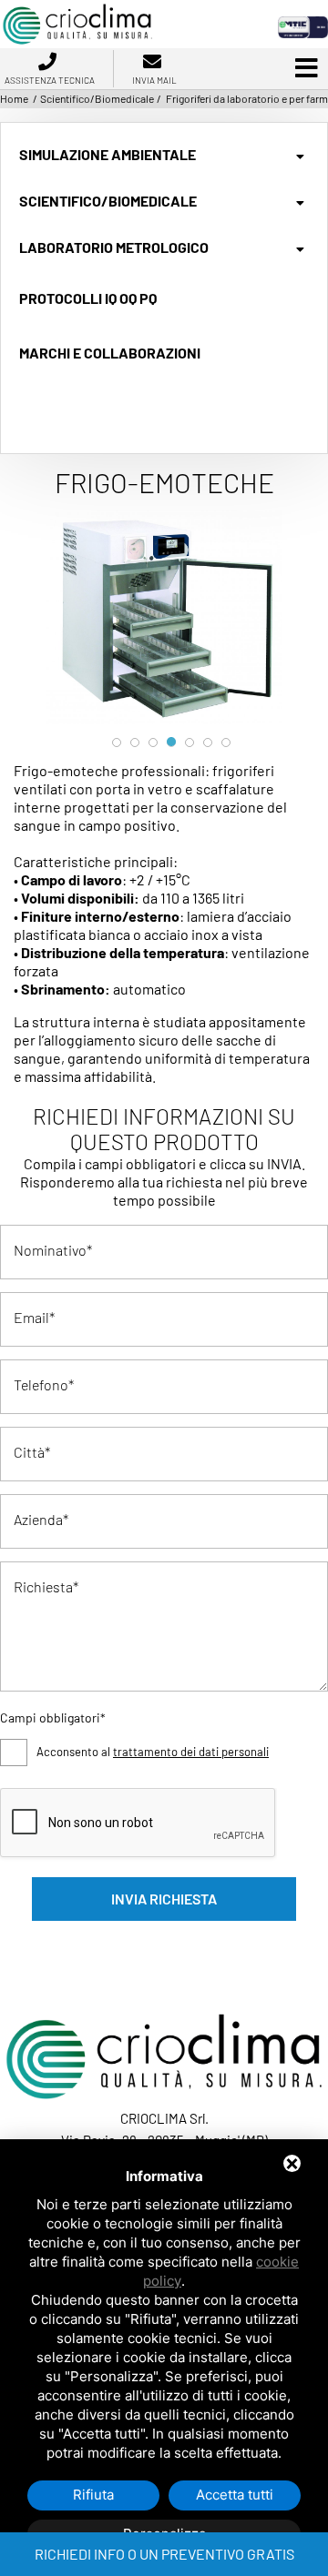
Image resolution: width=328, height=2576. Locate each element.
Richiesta (43, 1586)
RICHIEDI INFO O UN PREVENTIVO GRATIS (164, 2554)
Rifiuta (93, 2495)
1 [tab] (117, 742)
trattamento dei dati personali (191, 1752)
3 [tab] (153, 742)
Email (31, 1317)
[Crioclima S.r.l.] (77, 10)
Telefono (41, 1384)
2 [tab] (135, 742)
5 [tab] (190, 742)
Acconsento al (153, 1752)
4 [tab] (171, 742)
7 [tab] (226, 742)
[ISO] (303, 26)
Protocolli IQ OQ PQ (88, 298)
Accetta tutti (235, 2495)
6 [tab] (208, 742)
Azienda (38, 1519)
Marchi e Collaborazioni (110, 353)
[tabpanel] (164, 617)
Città (29, 1452)
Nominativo (50, 1250)
